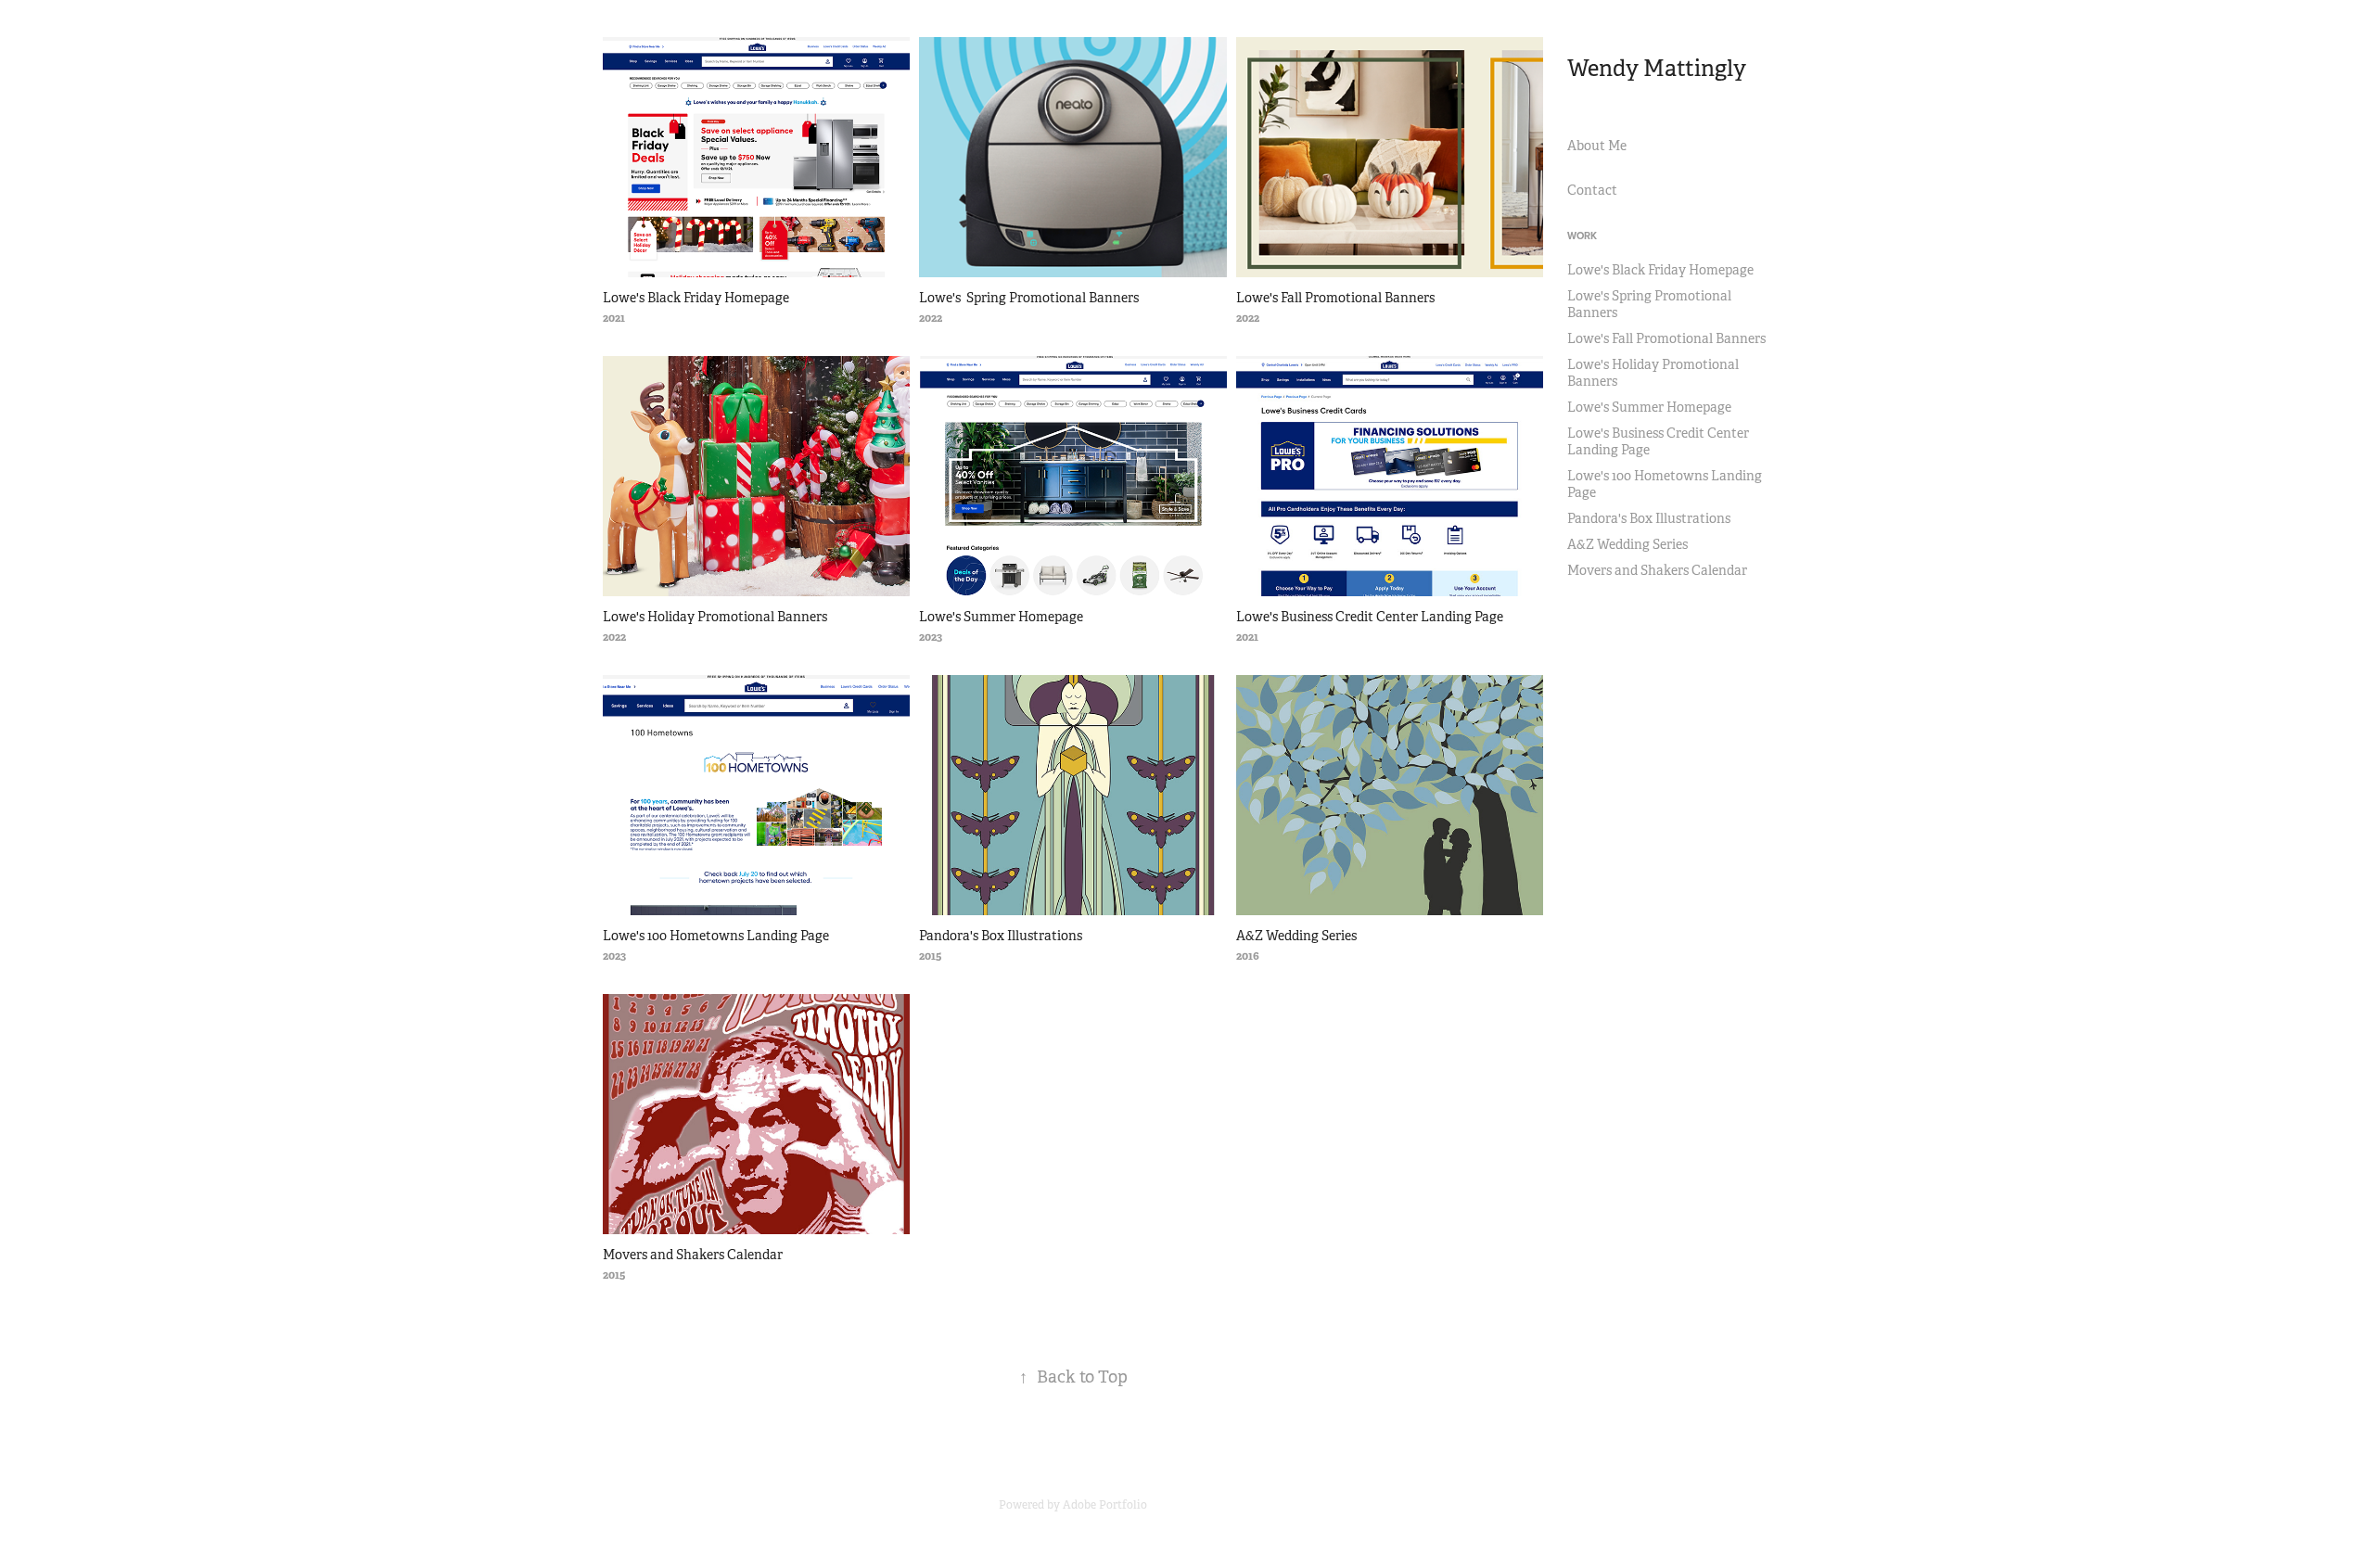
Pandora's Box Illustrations (1649, 518)
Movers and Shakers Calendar (1657, 570)
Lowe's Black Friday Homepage (1660, 270)
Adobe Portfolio (1105, 1505)
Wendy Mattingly (1657, 69)
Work (1582, 236)
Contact (1592, 190)
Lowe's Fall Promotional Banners (1666, 338)
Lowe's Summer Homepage (1649, 407)
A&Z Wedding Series (1627, 544)
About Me (1597, 146)
